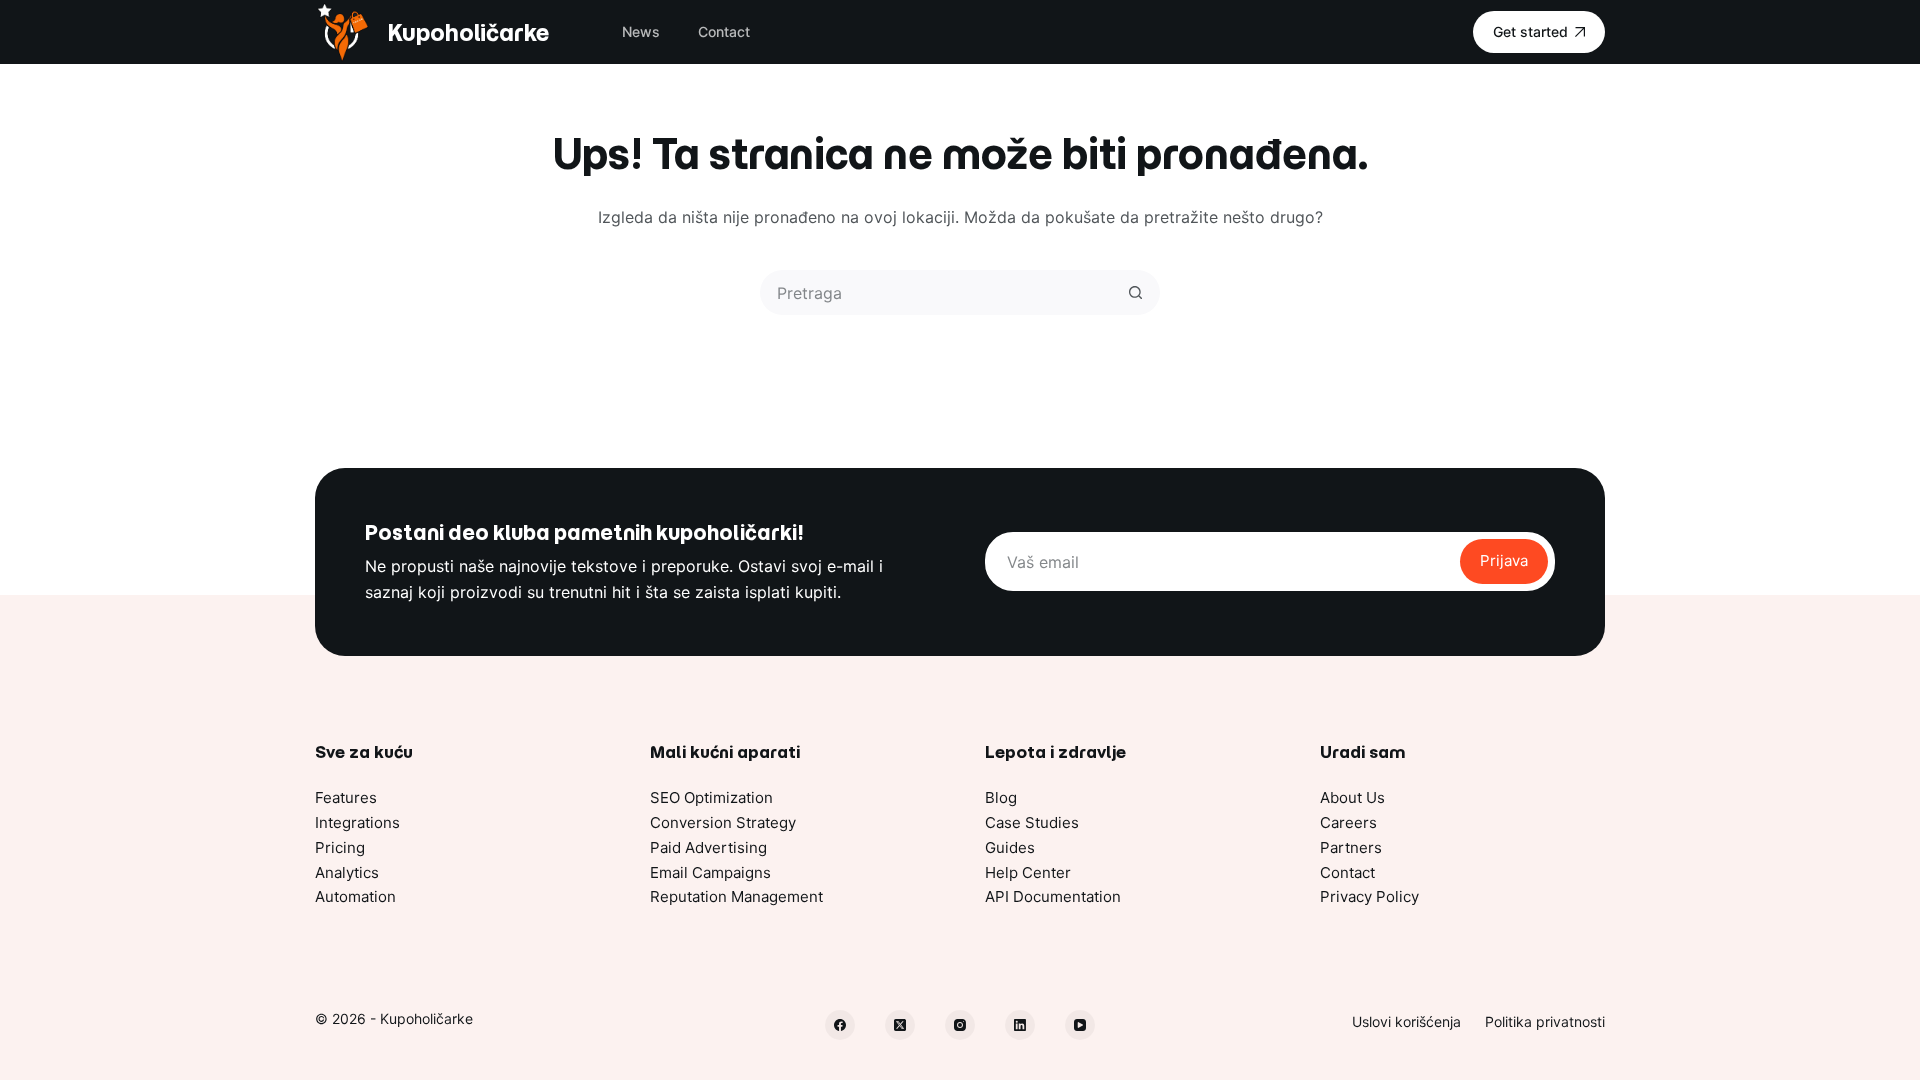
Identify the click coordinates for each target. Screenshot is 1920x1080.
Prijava (1504, 560)
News (641, 31)
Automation (355, 896)
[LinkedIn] (1020, 1025)
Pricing (340, 847)
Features (346, 797)
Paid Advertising (708, 847)
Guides (1010, 847)
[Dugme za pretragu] (1135, 292)
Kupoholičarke (468, 32)
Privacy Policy (1369, 896)
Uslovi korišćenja (1406, 1021)
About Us (1352, 797)
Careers (1348, 822)
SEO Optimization (711, 797)
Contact (724, 31)
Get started (1530, 31)
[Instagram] (960, 1025)
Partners (1351, 847)
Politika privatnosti (1545, 1021)
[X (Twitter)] (900, 1025)
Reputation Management (736, 896)
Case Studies (1032, 822)
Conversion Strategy (723, 822)
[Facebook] (840, 1025)
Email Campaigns (710, 872)
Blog (1001, 797)
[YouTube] (1080, 1025)
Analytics (347, 872)
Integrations (357, 822)
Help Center (1028, 872)
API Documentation (1053, 896)
